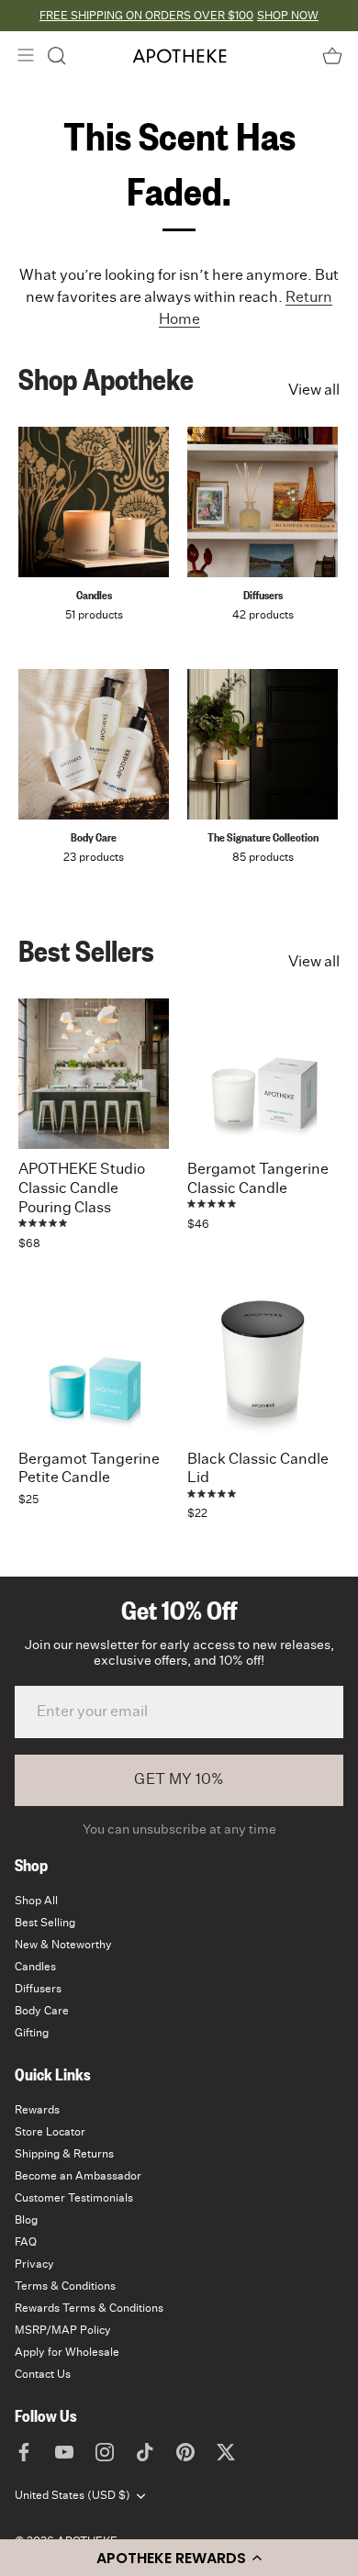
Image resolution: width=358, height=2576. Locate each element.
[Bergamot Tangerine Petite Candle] (94, 1364)
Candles (94, 595)
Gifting (32, 2033)
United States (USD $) (73, 2495)
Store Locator (50, 2132)
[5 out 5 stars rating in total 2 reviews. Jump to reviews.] (213, 1204)
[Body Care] (94, 744)
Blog (26, 2220)
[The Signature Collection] (263, 744)
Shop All (36, 1901)
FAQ (26, 2242)
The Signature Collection (263, 837)
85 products (263, 857)
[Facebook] (24, 2452)
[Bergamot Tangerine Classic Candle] (263, 1074)
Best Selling (45, 1923)
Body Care (94, 837)
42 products (263, 615)
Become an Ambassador (78, 2176)
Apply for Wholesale (67, 2352)
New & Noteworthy (63, 1945)
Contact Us (43, 2374)
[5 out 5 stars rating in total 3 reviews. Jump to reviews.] (213, 1493)
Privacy (34, 2264)
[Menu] (26, 55)
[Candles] (94, 502)
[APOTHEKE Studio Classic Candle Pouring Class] (94, 1074)
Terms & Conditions (65, 2286)
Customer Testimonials (74, 2198)
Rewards (37, 2110)
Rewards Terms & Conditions (89, 2308)
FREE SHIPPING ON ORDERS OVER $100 (146, 16)
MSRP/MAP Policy (63, 2330)
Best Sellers (86, 950)
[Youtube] (64, 2452)
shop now (288, 16)
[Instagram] (105, 2452)
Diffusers (263, 595)
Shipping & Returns (64, 2154)
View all (314, 390)
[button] (179, 2558)
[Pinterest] (185, 2452)
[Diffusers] (263, 502)
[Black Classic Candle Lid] (263, 1364)
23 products (94, 857)
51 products (94, 615)
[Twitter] (226, 2452)
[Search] (57, 56)
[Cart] (332, 56)
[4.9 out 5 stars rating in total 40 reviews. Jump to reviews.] (44, 1223)
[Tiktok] (145, 2452)
